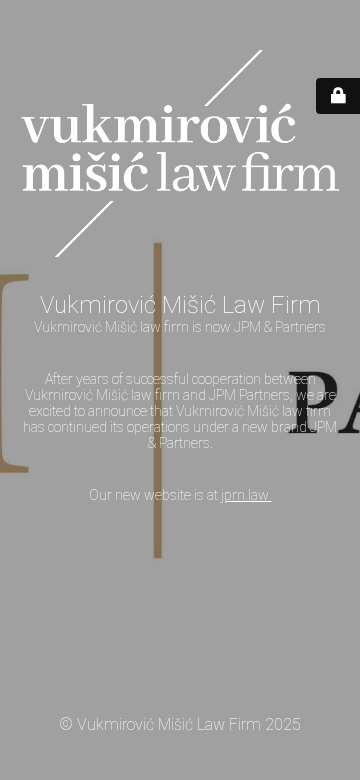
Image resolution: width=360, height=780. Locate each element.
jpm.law (246, 495)
